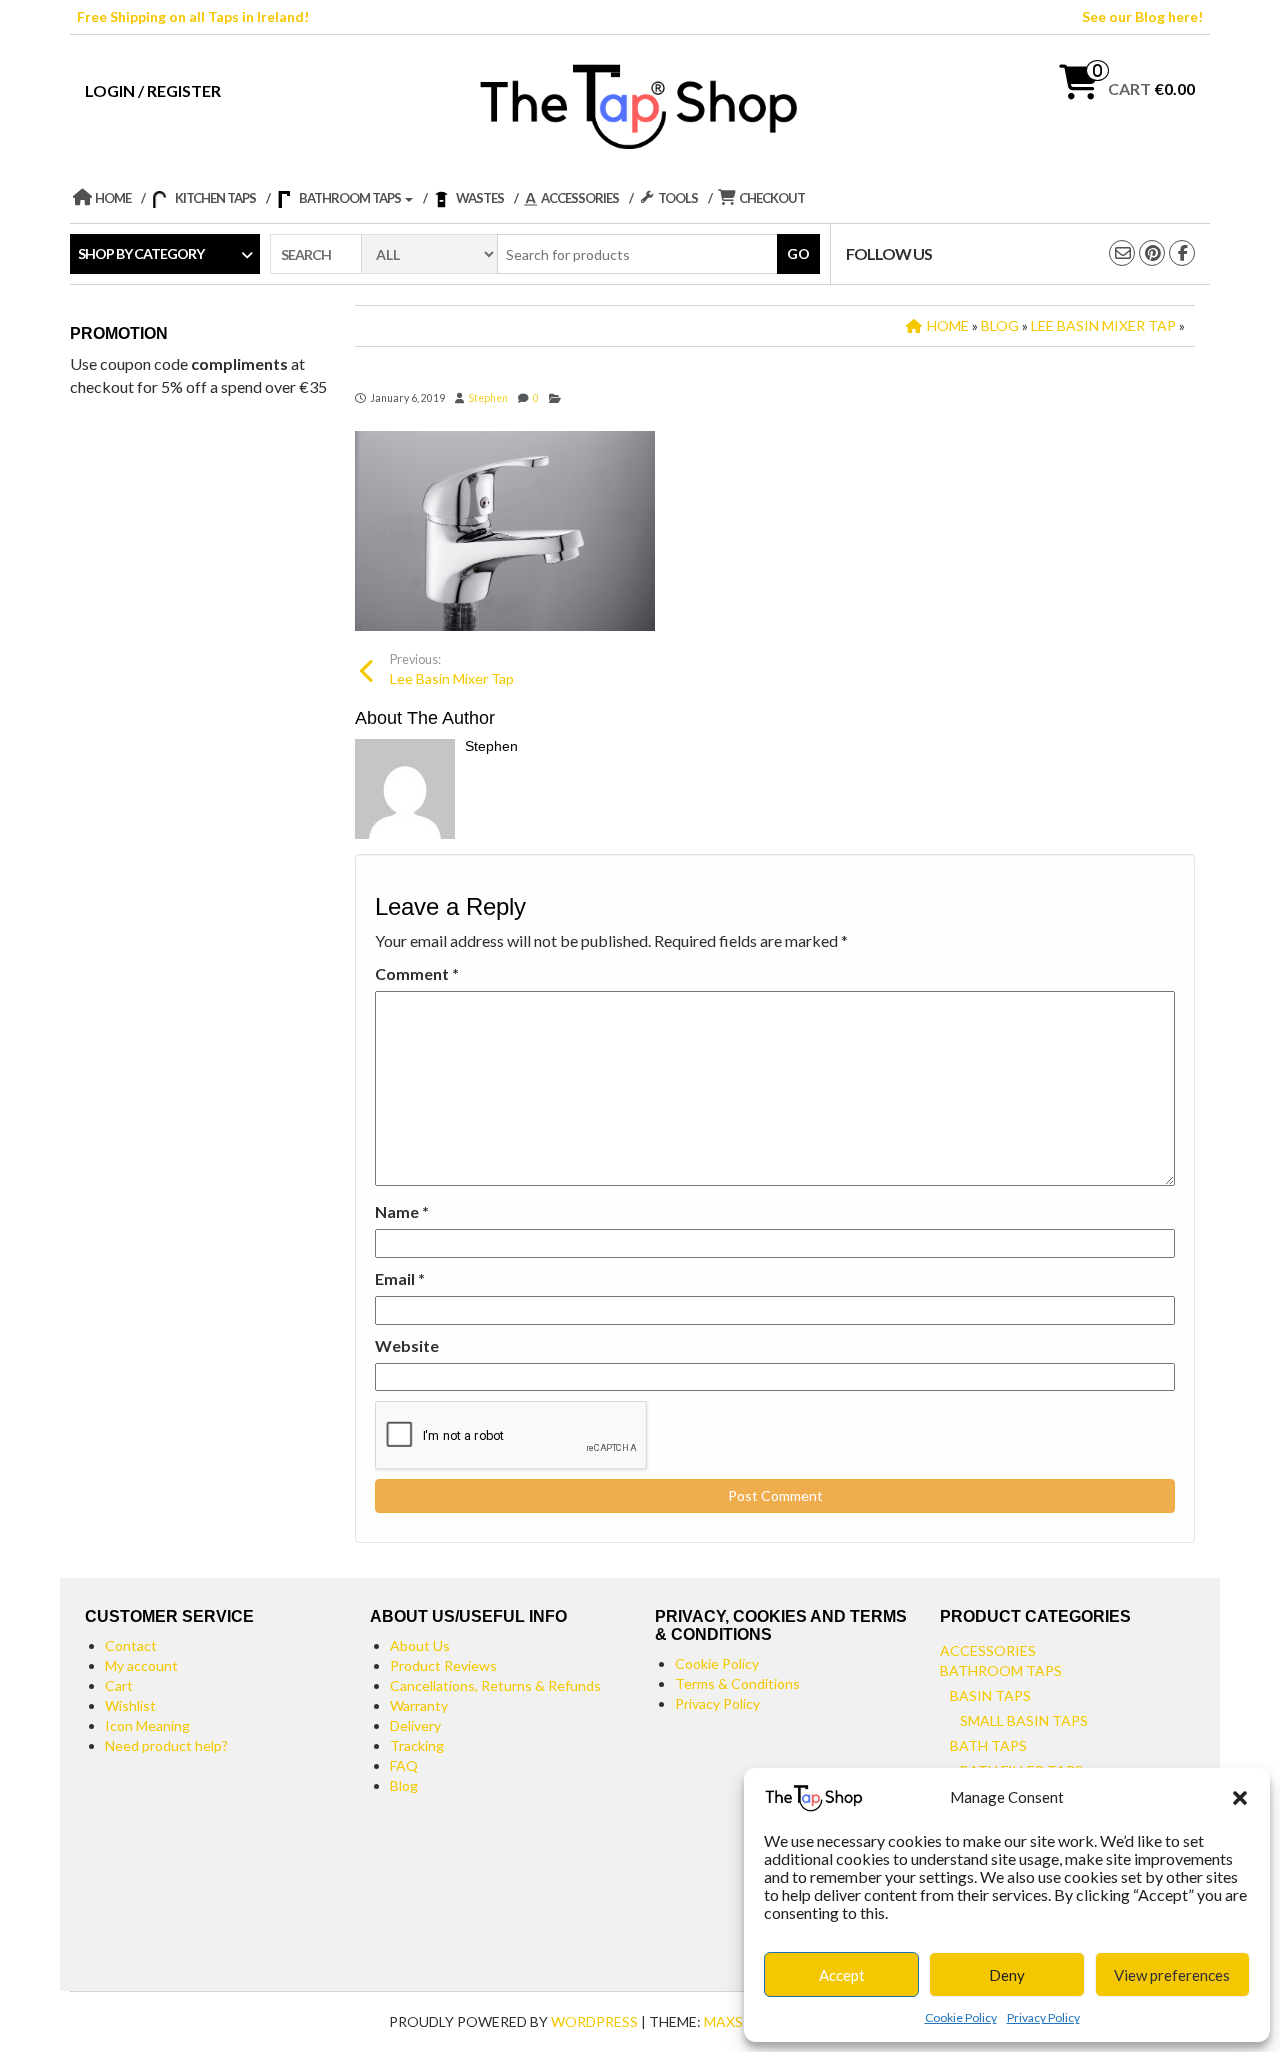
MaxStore (742, 2021)
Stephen (488, 398)
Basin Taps (990, 1695)
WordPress (594, 2021)
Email (400, 1278)
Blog (404, 1785)
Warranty (419, 1705)
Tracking (417, 1745)
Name (402, 1211)
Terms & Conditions (737, 1683)
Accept (842, 1975)
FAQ (404, 1765)
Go (798, 253)
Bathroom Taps (1001, 1670)
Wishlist (130, 1705)
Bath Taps (988, 1745)
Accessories (988, 1650)
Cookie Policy (961, 2017)
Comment (417, 973)
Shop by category (141, 253)
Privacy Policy (1043, 2017)
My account (141, 1665)
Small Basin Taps (1024, 1720)
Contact (131, 1645)
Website (407, 1345)
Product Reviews (443, 1665)
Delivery (415, 1725)
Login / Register (153, 90)
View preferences (1172, 1975)
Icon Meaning (147, 1725)
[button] (1240, 1798)
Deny (1007, 1975)
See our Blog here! (1142, 16)
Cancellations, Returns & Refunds (495, 1685)
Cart (119, 1685)
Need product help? (166, 1745)
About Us (420, 1645)
